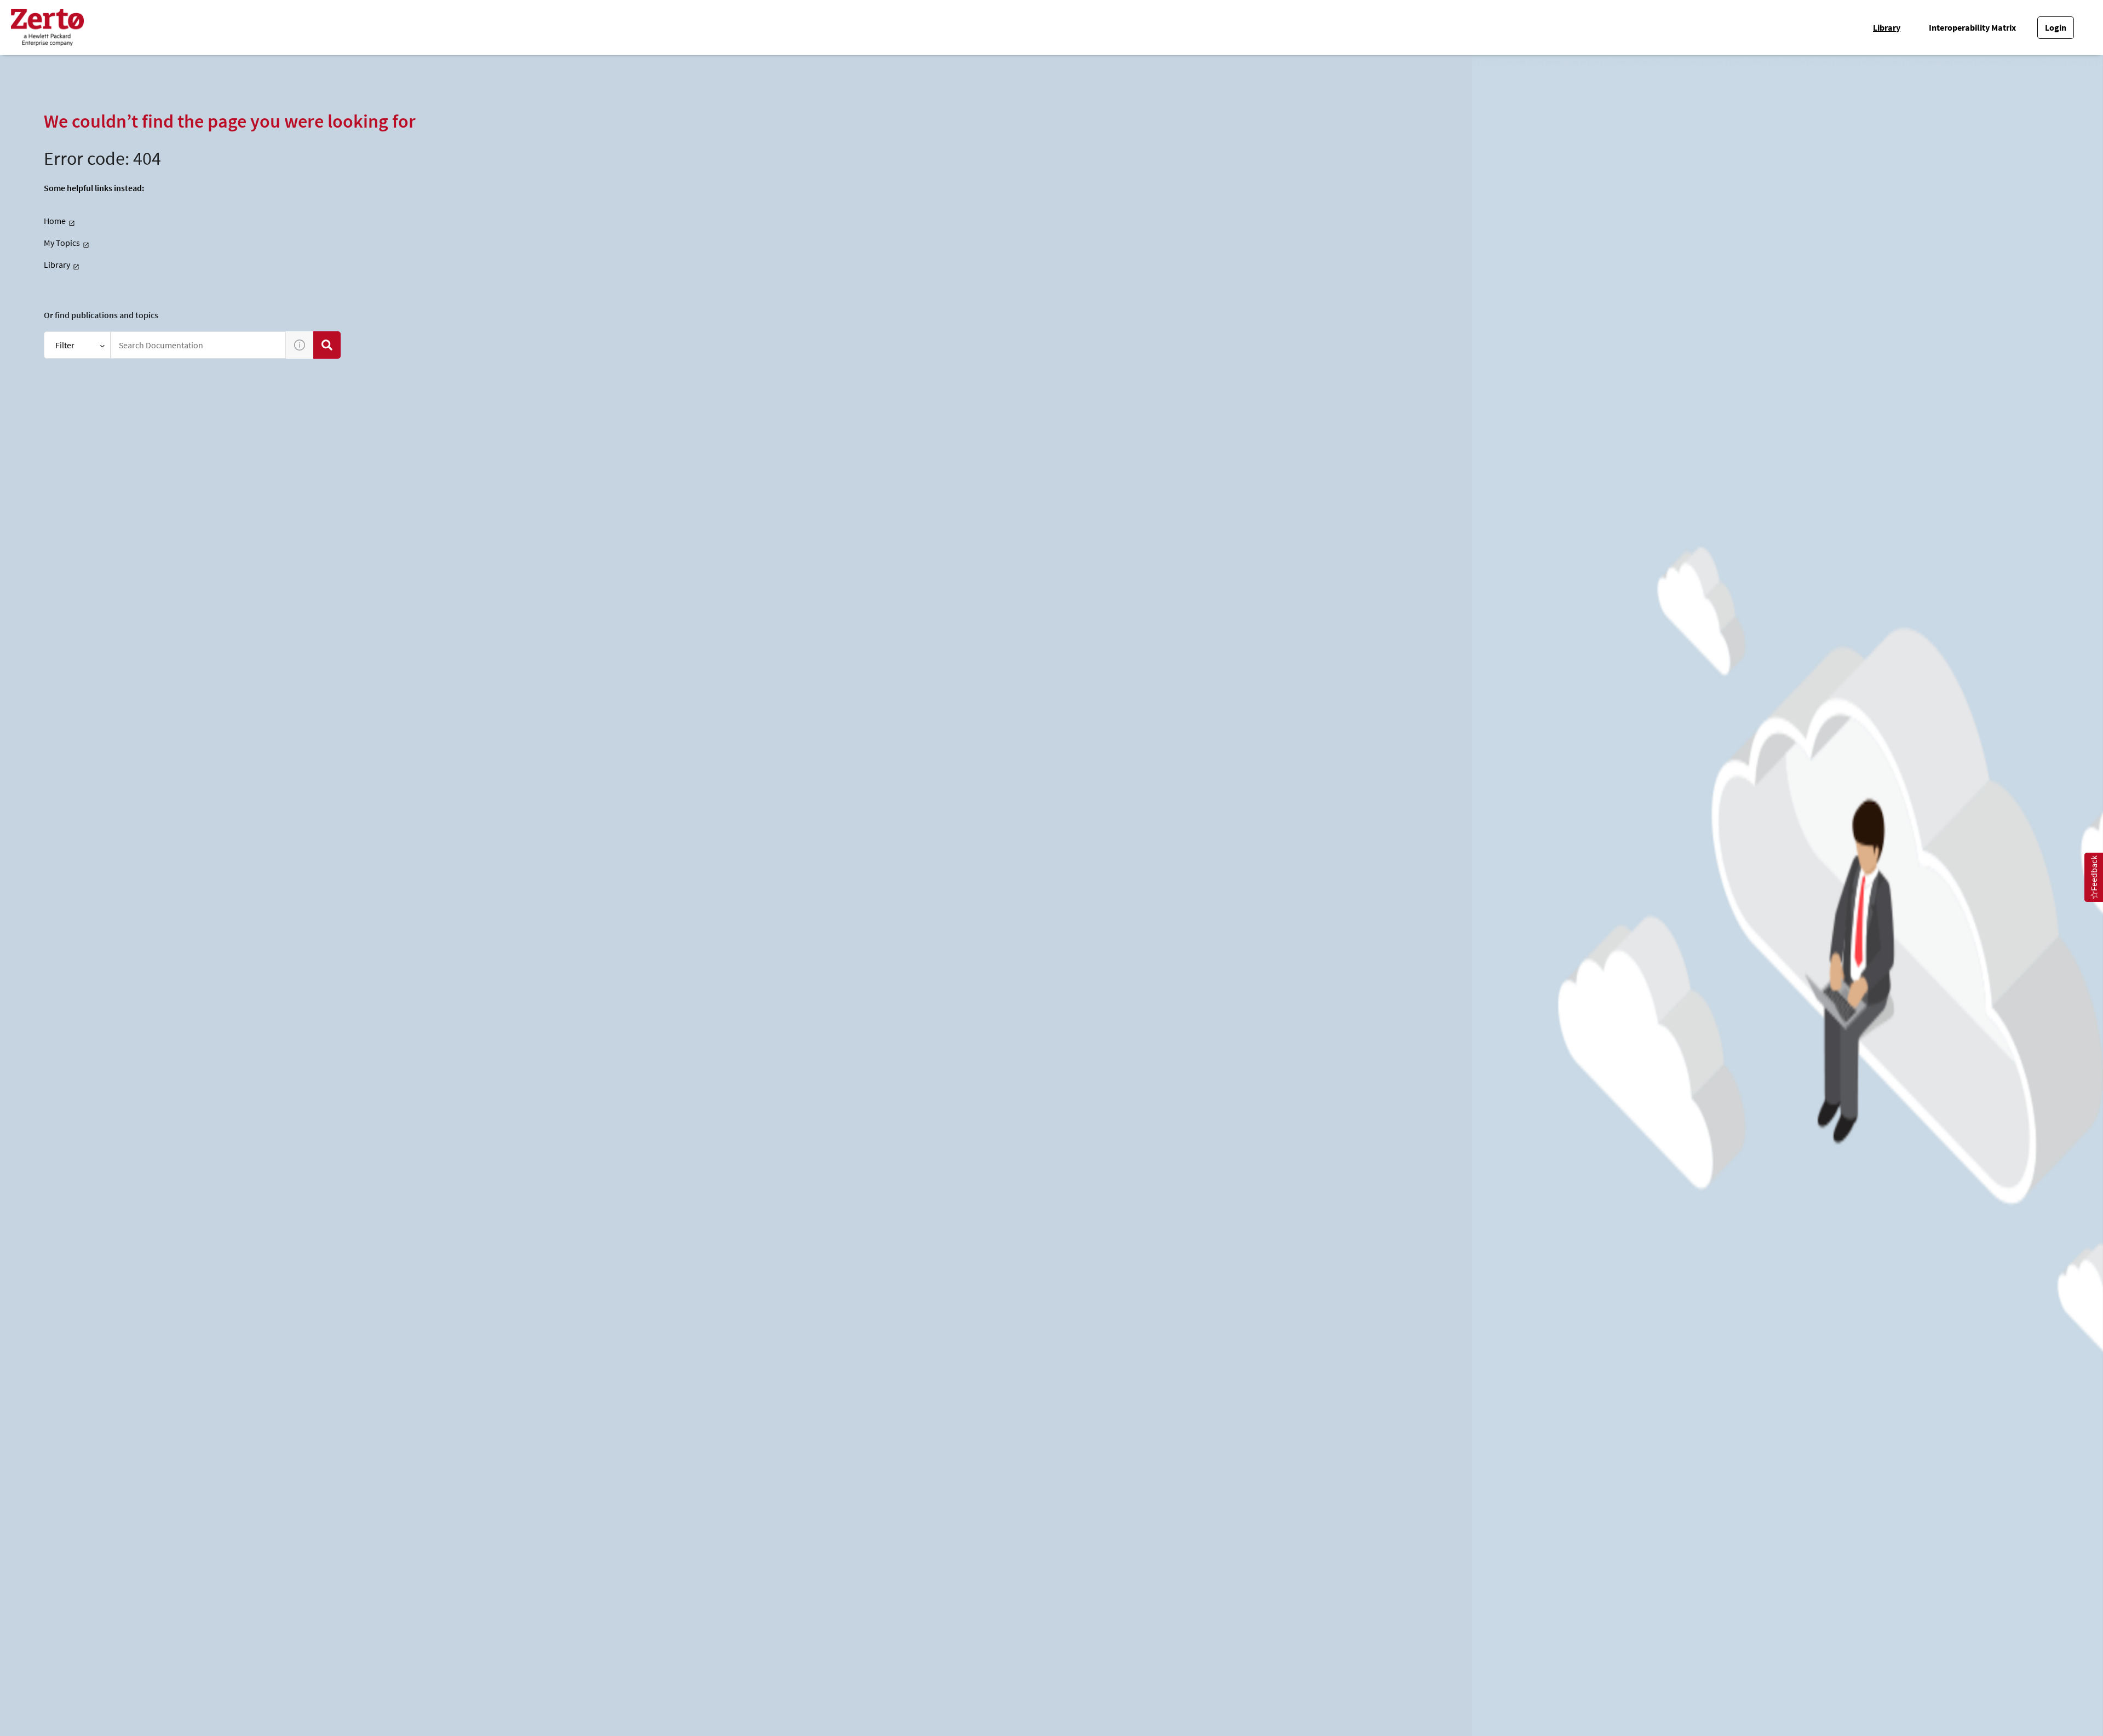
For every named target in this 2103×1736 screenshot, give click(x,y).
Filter (65, 345)
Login (2056, 27)
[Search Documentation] (327, 345)
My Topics (62, 243)
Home (55, 221)
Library (1887, 27)
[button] (300, 345)
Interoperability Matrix (1972, 27)
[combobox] (198, 345)
